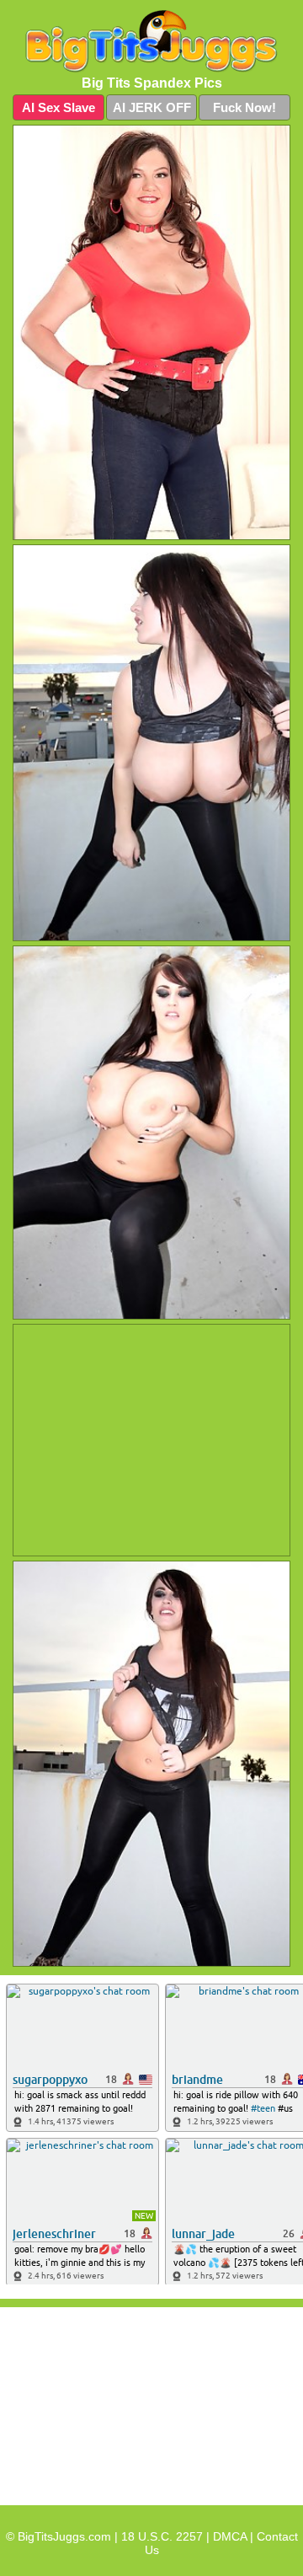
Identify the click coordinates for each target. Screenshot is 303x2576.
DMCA (230, 2536)
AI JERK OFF (152, 107)
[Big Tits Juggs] (151, 42)
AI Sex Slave (58, 107)
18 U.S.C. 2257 (162, 2536)
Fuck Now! (245, 107)
